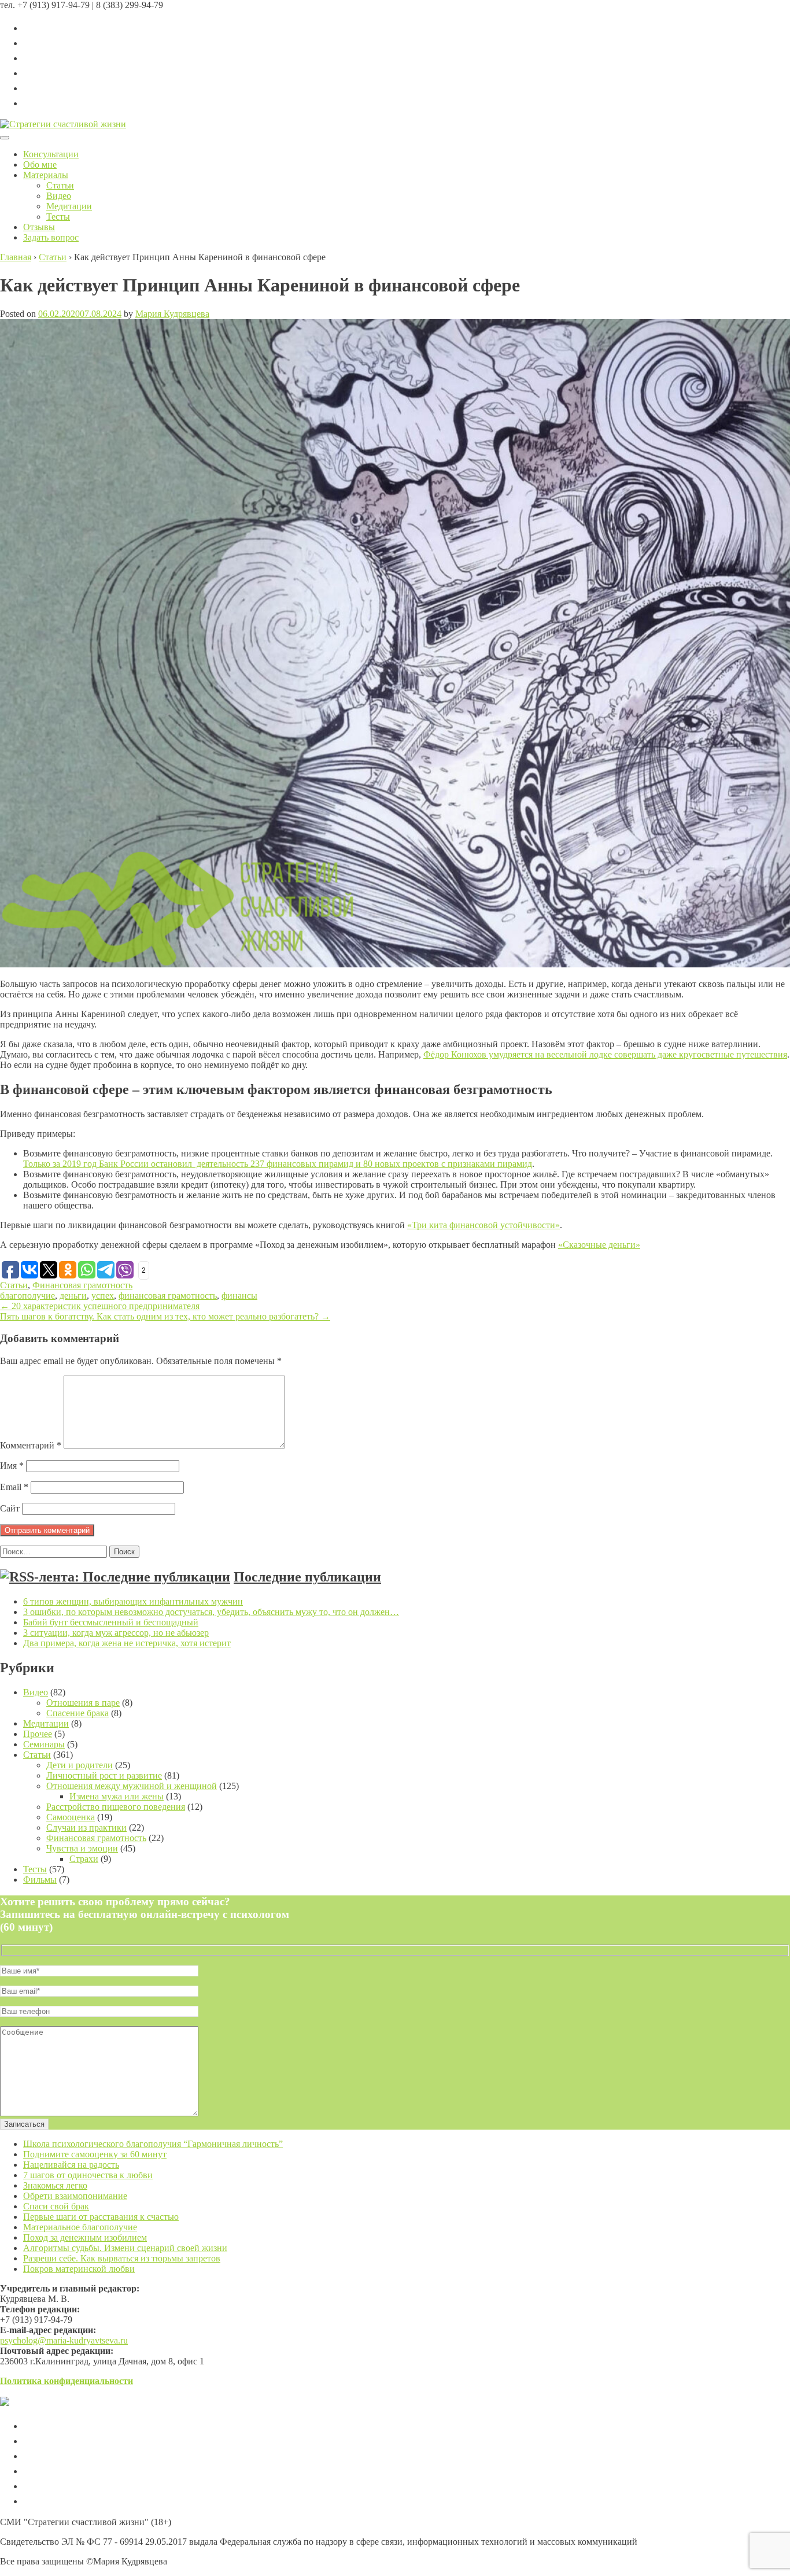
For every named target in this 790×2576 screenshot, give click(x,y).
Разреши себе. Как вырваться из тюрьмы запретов (122, 2258)
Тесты (58, 217)
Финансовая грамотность (82, 1285)
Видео (59, 196)
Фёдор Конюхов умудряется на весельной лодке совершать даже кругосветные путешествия (605, 1054)
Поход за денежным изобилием (85, 2237)
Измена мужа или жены (117, 1796)
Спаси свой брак (56, 2206)
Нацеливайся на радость (71, 2165)
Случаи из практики (86, 1827)
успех (103, 1296)
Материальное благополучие (80, 2227)
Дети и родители (80, 1765)
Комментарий (31, 1445)
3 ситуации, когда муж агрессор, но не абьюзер (116, 1633)
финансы (239, 1296)
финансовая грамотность (168, 1296)
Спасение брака (77, 1713)
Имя (12, 1466)
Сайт (10, 1508)
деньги (73, 1296)
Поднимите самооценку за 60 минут (95, 2154)
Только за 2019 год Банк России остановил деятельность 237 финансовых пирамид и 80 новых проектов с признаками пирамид (278, 1164)
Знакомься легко (55, 2185)
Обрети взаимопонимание (75, 2196)
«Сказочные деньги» (599, 1245)
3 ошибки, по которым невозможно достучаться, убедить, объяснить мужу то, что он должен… (211, 1612)
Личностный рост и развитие (104, 1775)
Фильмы (40, 1880)
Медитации (69, 206)
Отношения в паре (83, 1703)
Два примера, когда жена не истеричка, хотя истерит (127, 1643)
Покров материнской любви (79, 2269)
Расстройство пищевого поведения (116, 1807)
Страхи (84, 1859)
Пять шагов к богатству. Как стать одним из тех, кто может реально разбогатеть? (165, 1316)
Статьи (60, 185)
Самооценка (71, 1817)
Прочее (38, 1734)
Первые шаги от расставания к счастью (101, 2217)
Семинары (44, 1744)
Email (14, 1487)
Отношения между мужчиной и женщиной (132, 1786)
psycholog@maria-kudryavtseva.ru (64, 2340)
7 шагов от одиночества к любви (88, 2175)
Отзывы (39, 227)
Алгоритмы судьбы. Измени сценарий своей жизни (125, 2248)
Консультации (51, 154)
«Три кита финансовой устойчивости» (483, 1225)
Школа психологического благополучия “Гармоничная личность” (153, 2144)
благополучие (27, 1296)
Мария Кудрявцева (172, 314)
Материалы (46, 175)
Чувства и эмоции (82, 1848)
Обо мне (40, 165)
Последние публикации (307, 1577)
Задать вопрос (51, 237)
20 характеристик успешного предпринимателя (100, 1306)
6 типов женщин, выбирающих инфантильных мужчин (133, 1601)
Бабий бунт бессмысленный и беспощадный (111, 1622)
